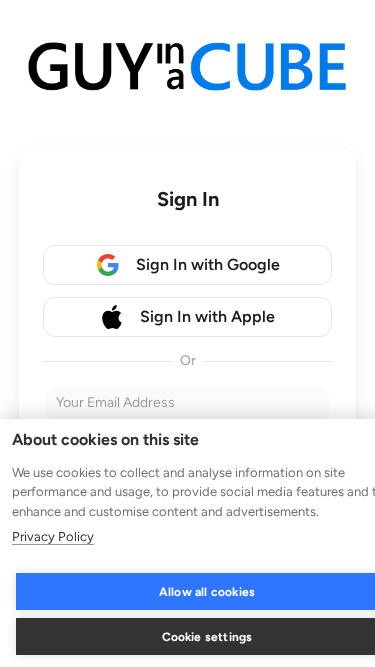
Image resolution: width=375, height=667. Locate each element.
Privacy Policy (53, 536)
